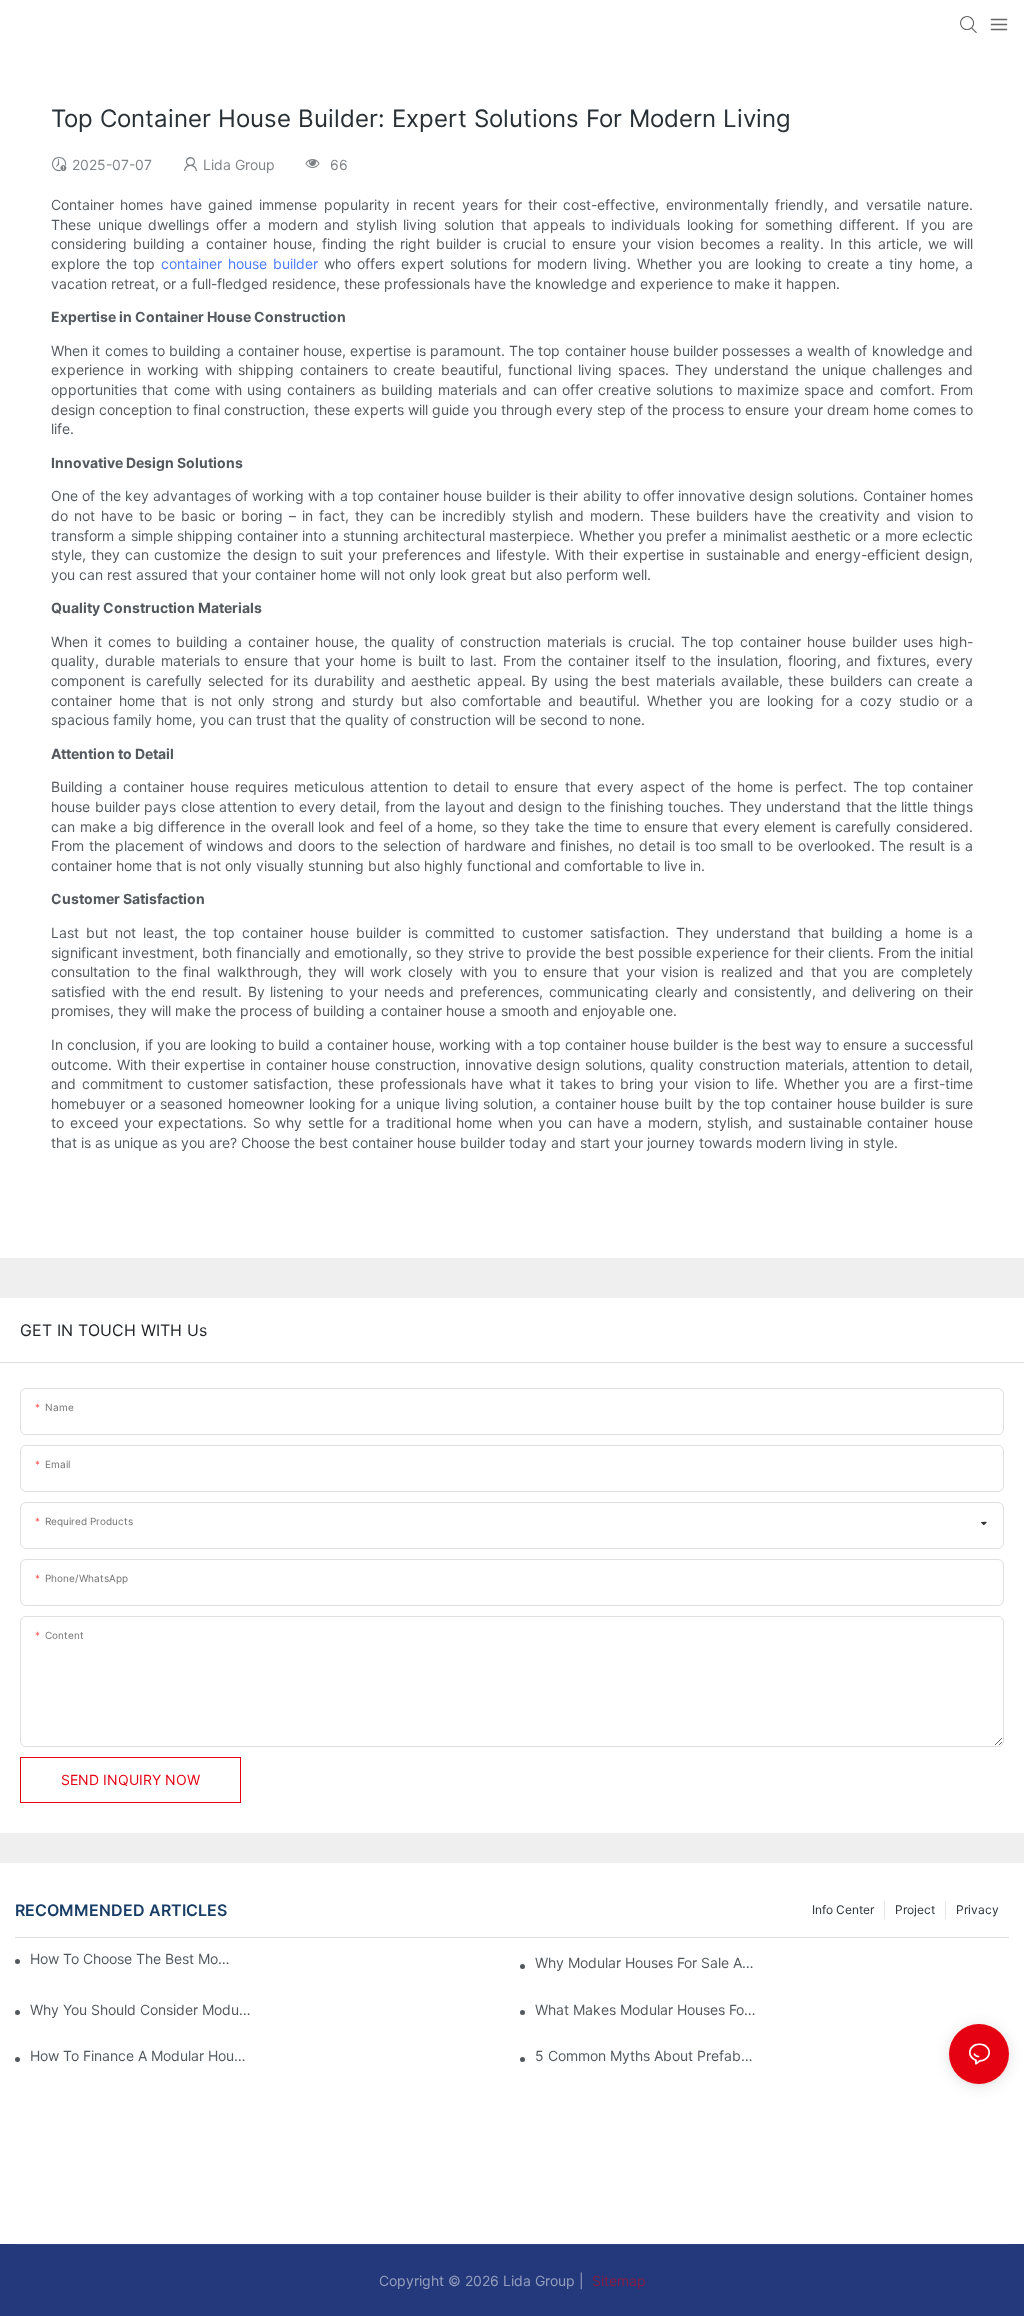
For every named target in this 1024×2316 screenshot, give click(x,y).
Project (915, 1909)
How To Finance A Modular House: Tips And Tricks (140, 2055)
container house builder (239, 263)
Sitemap (617, 2280)
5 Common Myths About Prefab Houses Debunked (645, 2055)
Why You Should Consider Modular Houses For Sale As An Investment (140, 2009)
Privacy (977, 1909)
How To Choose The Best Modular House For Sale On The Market (132, 1958)
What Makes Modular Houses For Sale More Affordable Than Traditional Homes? (645, 2009)
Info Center (843, 1909)
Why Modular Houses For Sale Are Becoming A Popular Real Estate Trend (645, 1962)
